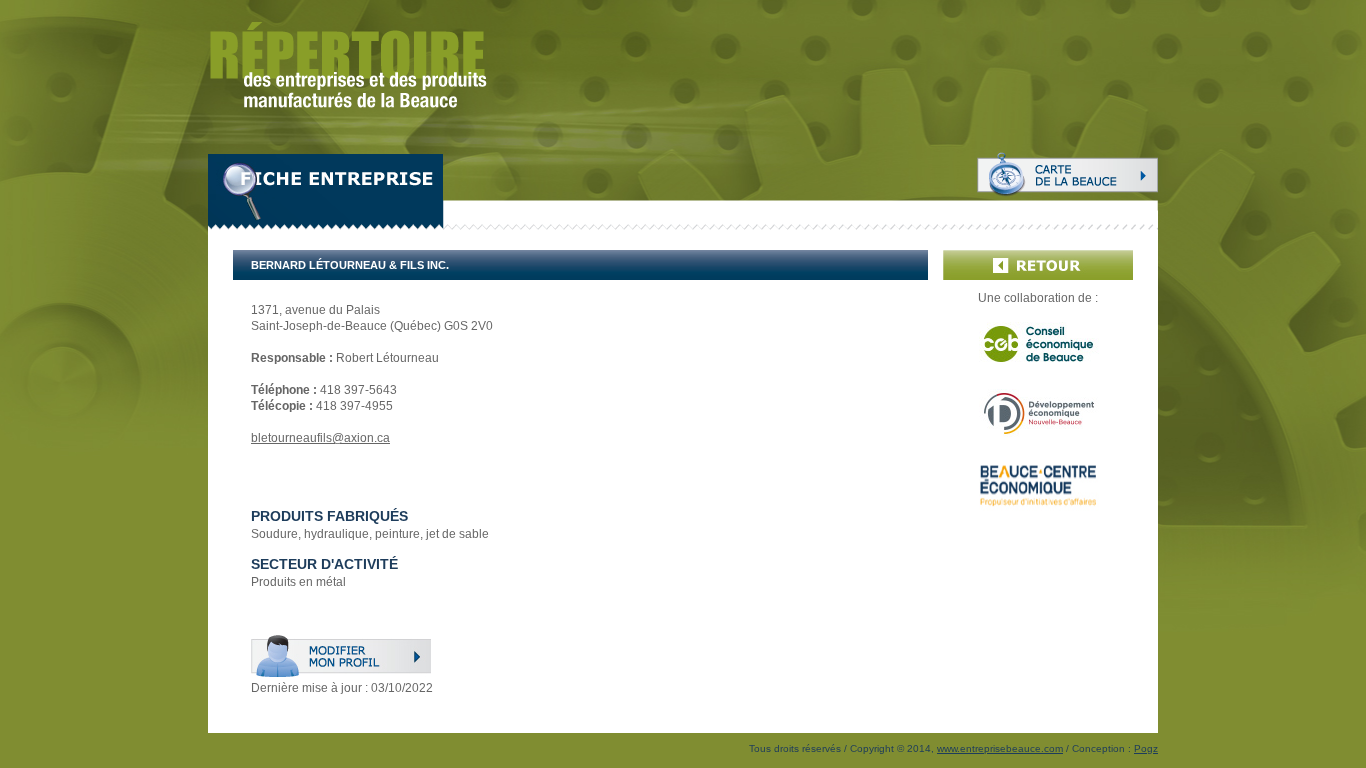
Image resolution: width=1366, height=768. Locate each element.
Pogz (1146, 748)
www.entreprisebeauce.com (1000, 748)
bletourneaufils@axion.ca (320, 438)
